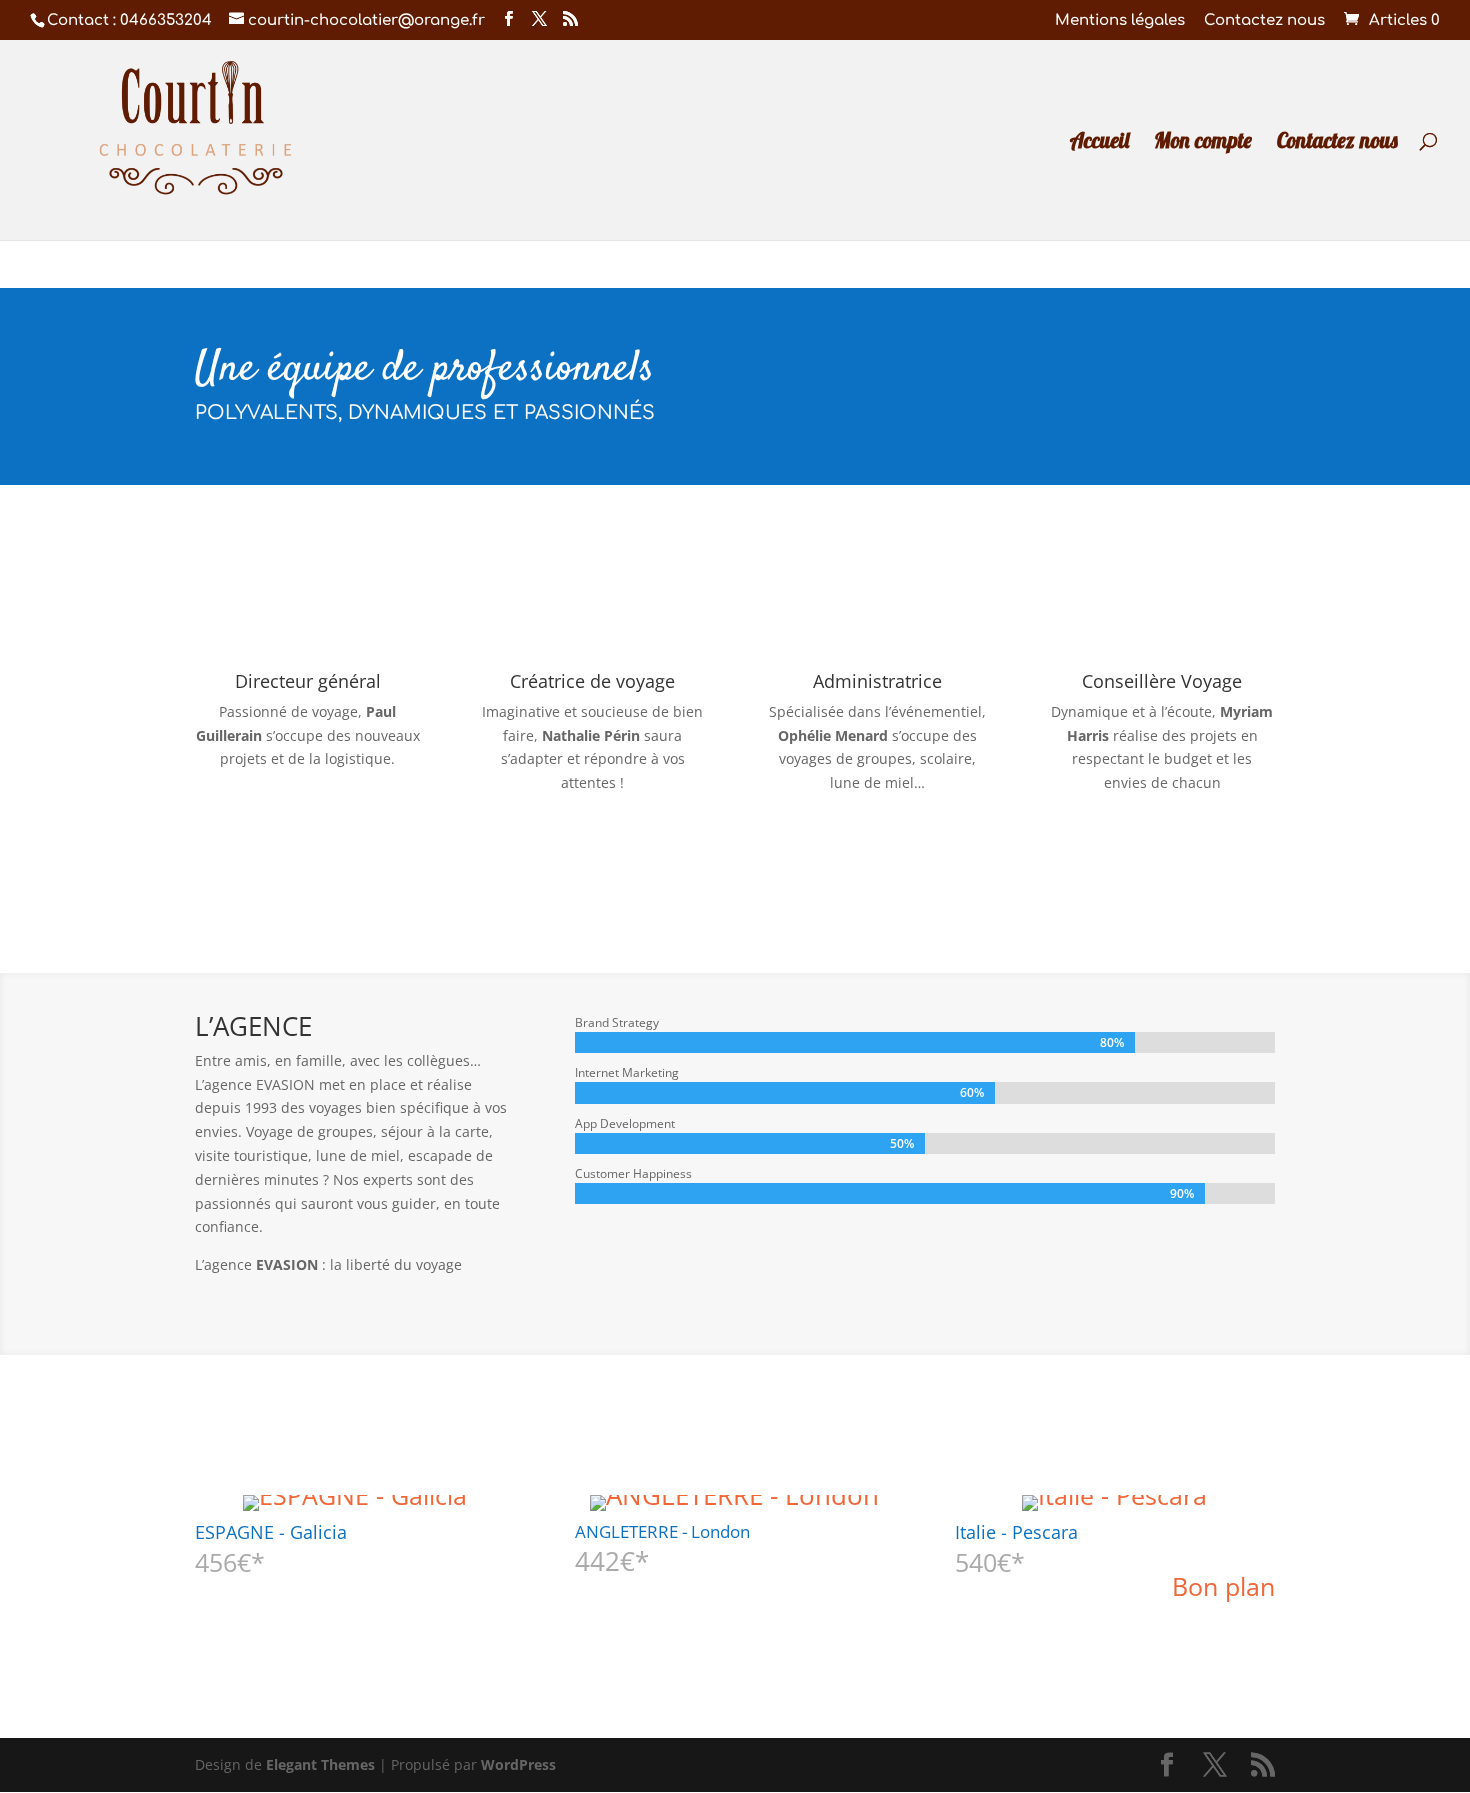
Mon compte (1203, 143)
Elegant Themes (320, 1764)
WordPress (518, 1764)
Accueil (1099, 143)
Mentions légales (1120, 21)
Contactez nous (1264, 21)
